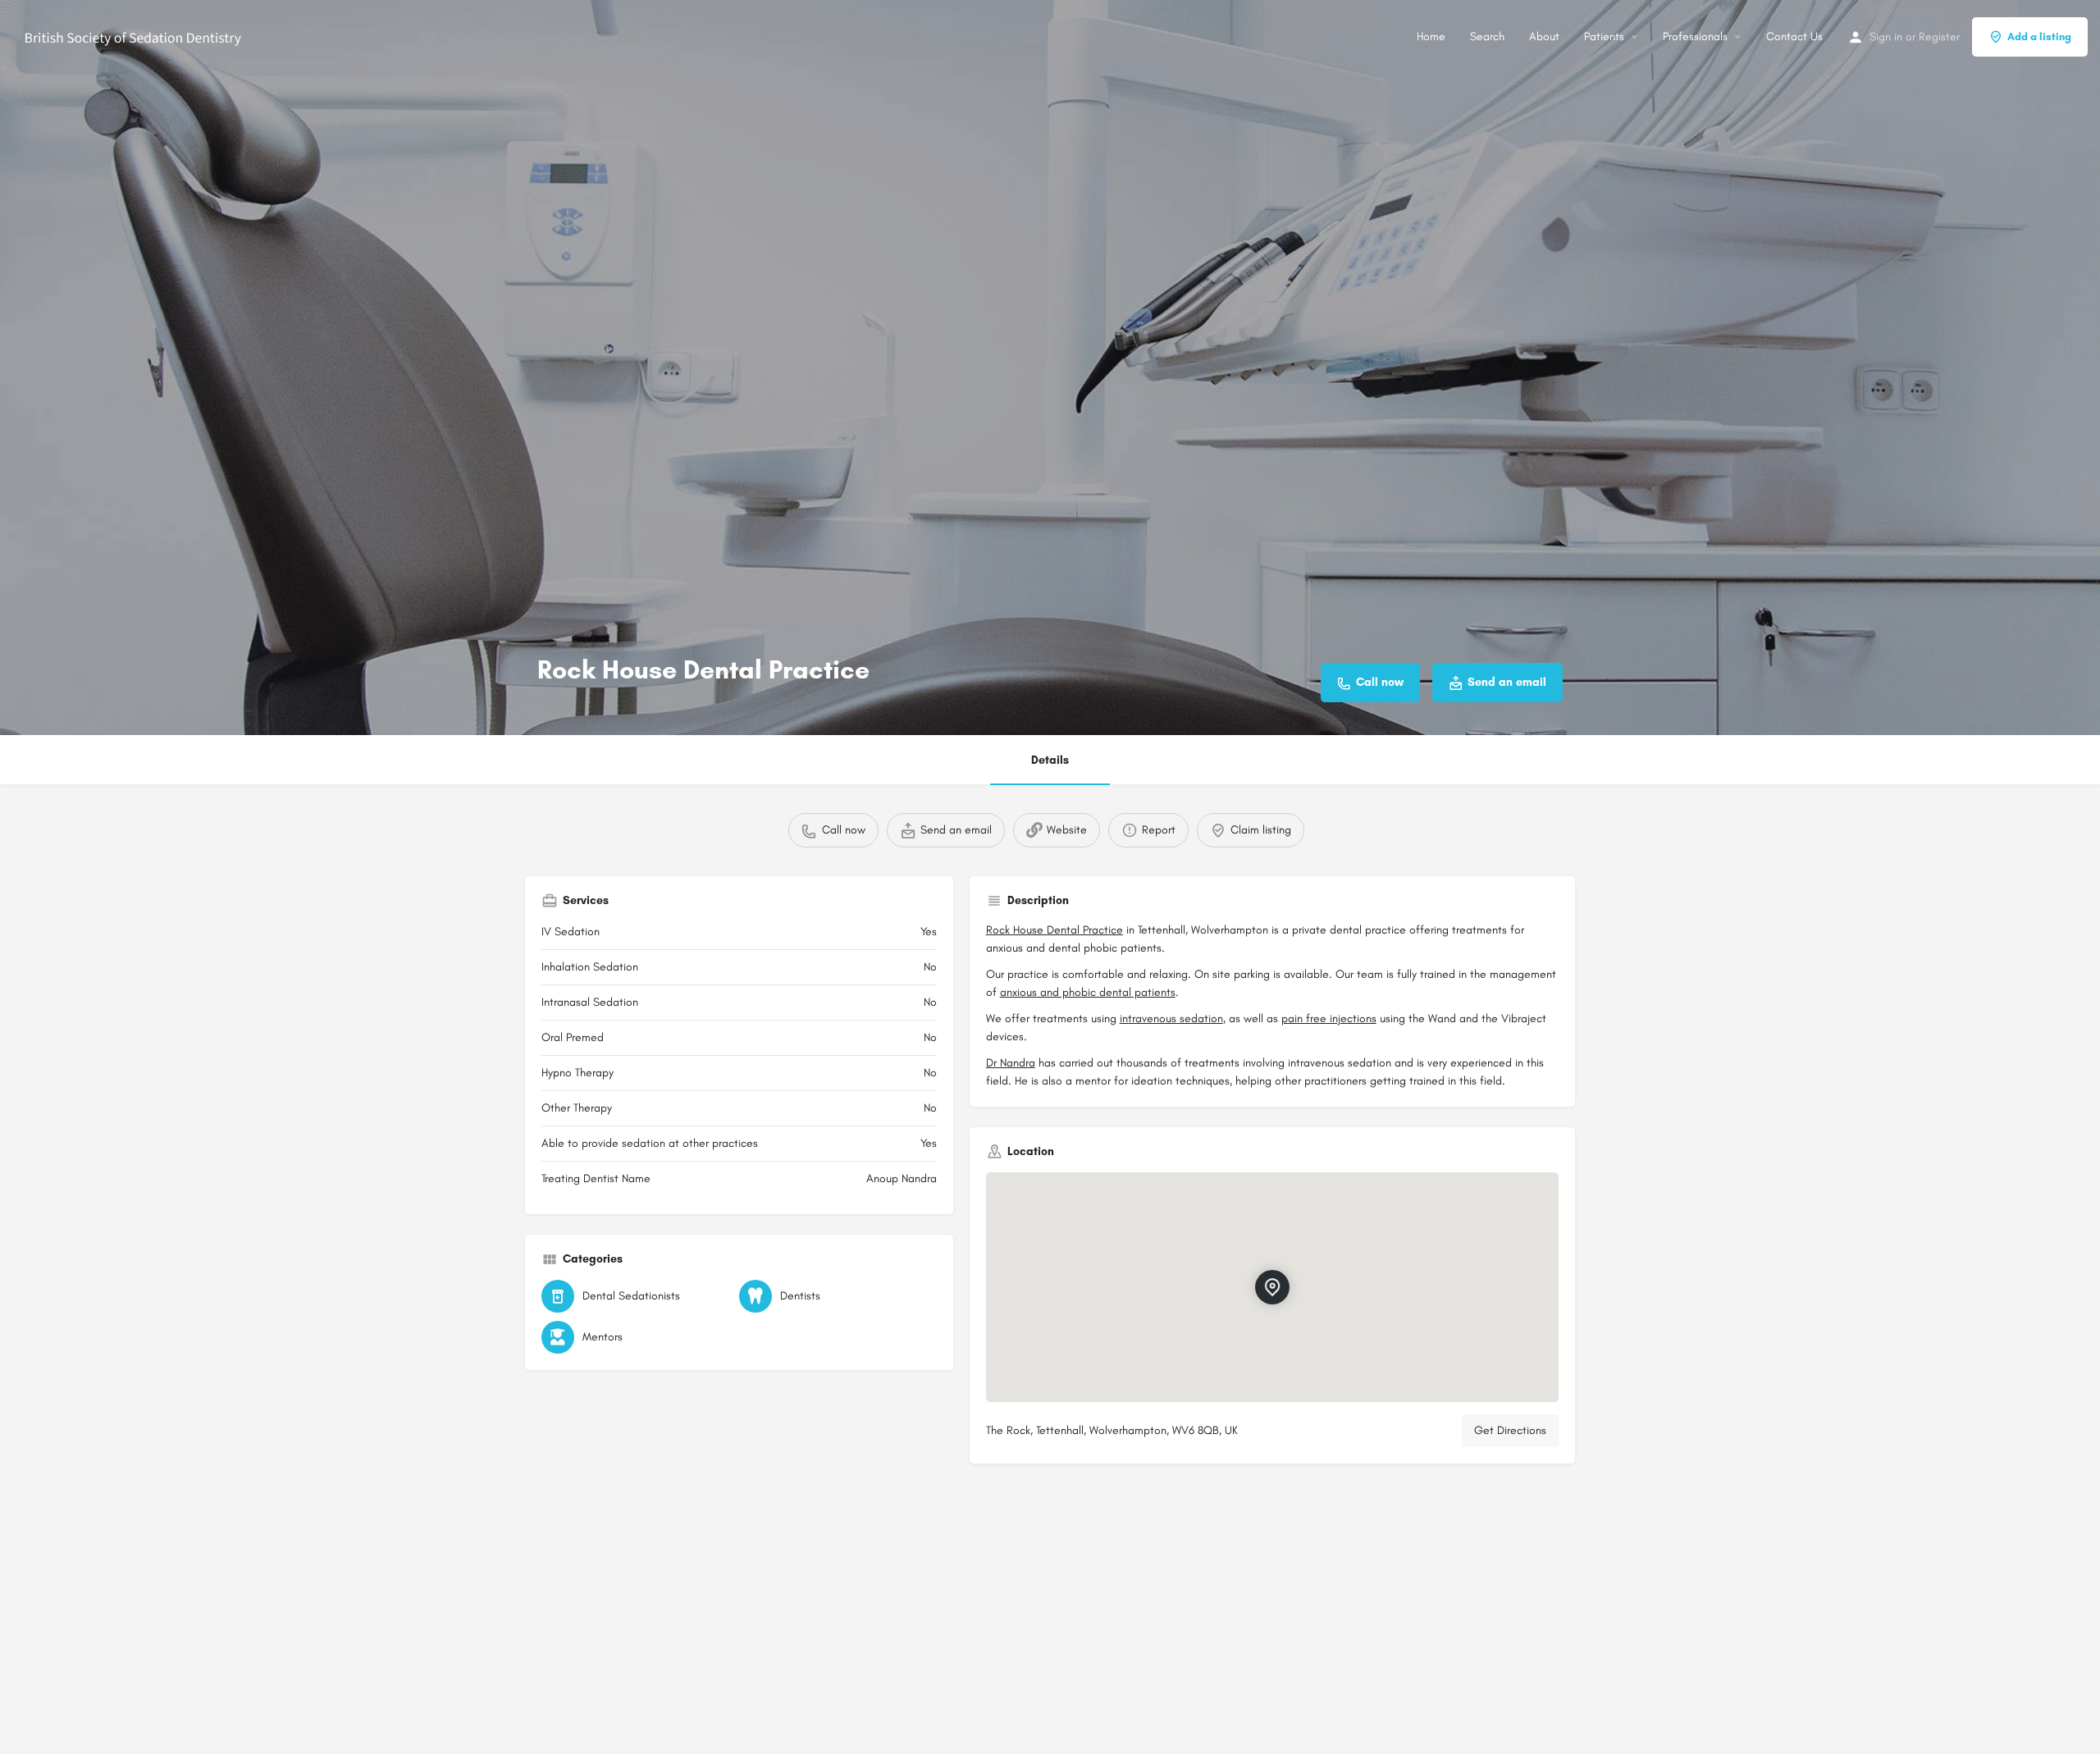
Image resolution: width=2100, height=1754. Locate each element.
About (1544, 37)
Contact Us (1794, 37)
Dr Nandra (1011, 1063)
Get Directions (1510, 1430)
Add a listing (2039, 37)
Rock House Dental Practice (1055, 930)
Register (1939, 37)
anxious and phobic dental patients (1088, 992)
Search (1487, 37)
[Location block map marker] (1271, 1287)
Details (1050, 760)
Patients (1604, 37)
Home (1431, 37)
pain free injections (1329, 1019)
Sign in (1886, 37)
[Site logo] (135, 36)
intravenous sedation (1171, 1019)
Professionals (1695, 37)
